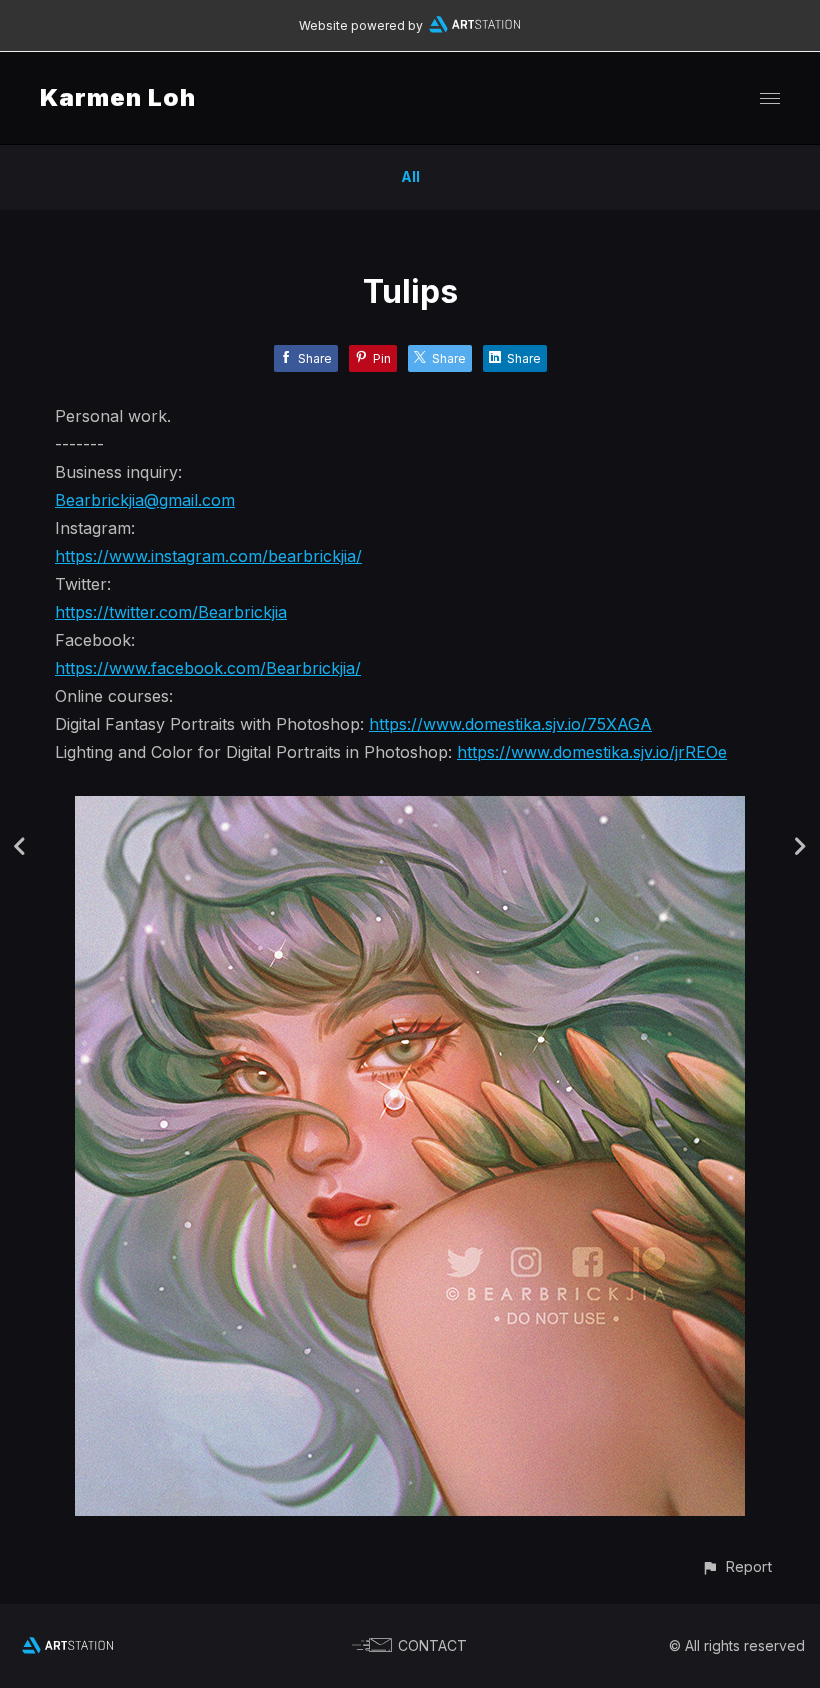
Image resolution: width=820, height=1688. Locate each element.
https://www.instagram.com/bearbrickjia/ (208, 556)
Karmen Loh (118, 97)
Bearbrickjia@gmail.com (145, 500)
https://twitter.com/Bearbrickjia (171, 612)
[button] (736, 1566)
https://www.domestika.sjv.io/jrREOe (592, 752)
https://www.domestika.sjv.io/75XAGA (510, 724)
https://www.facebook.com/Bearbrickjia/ (208, 668)
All (410, 176)
